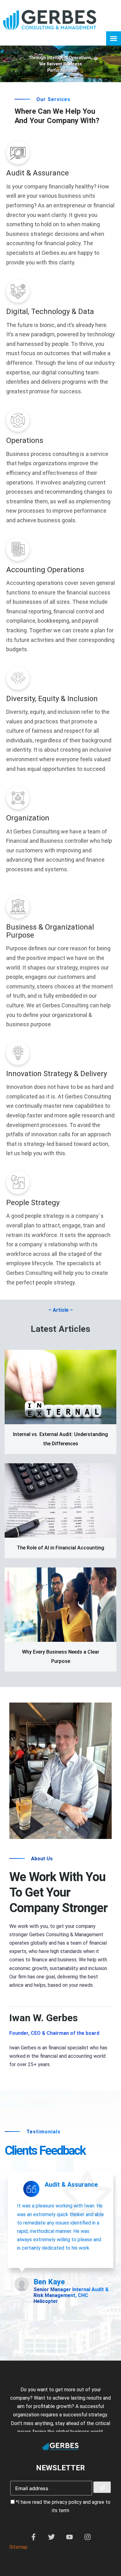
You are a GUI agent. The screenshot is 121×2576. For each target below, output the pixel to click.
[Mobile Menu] (114, 38)
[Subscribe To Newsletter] (102, 2487)
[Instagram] (87, 2539)
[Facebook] (34, 2539)
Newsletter (60, 2468)
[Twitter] (52, 2539)
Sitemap (18, 2547)
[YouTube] (69, 2539)
